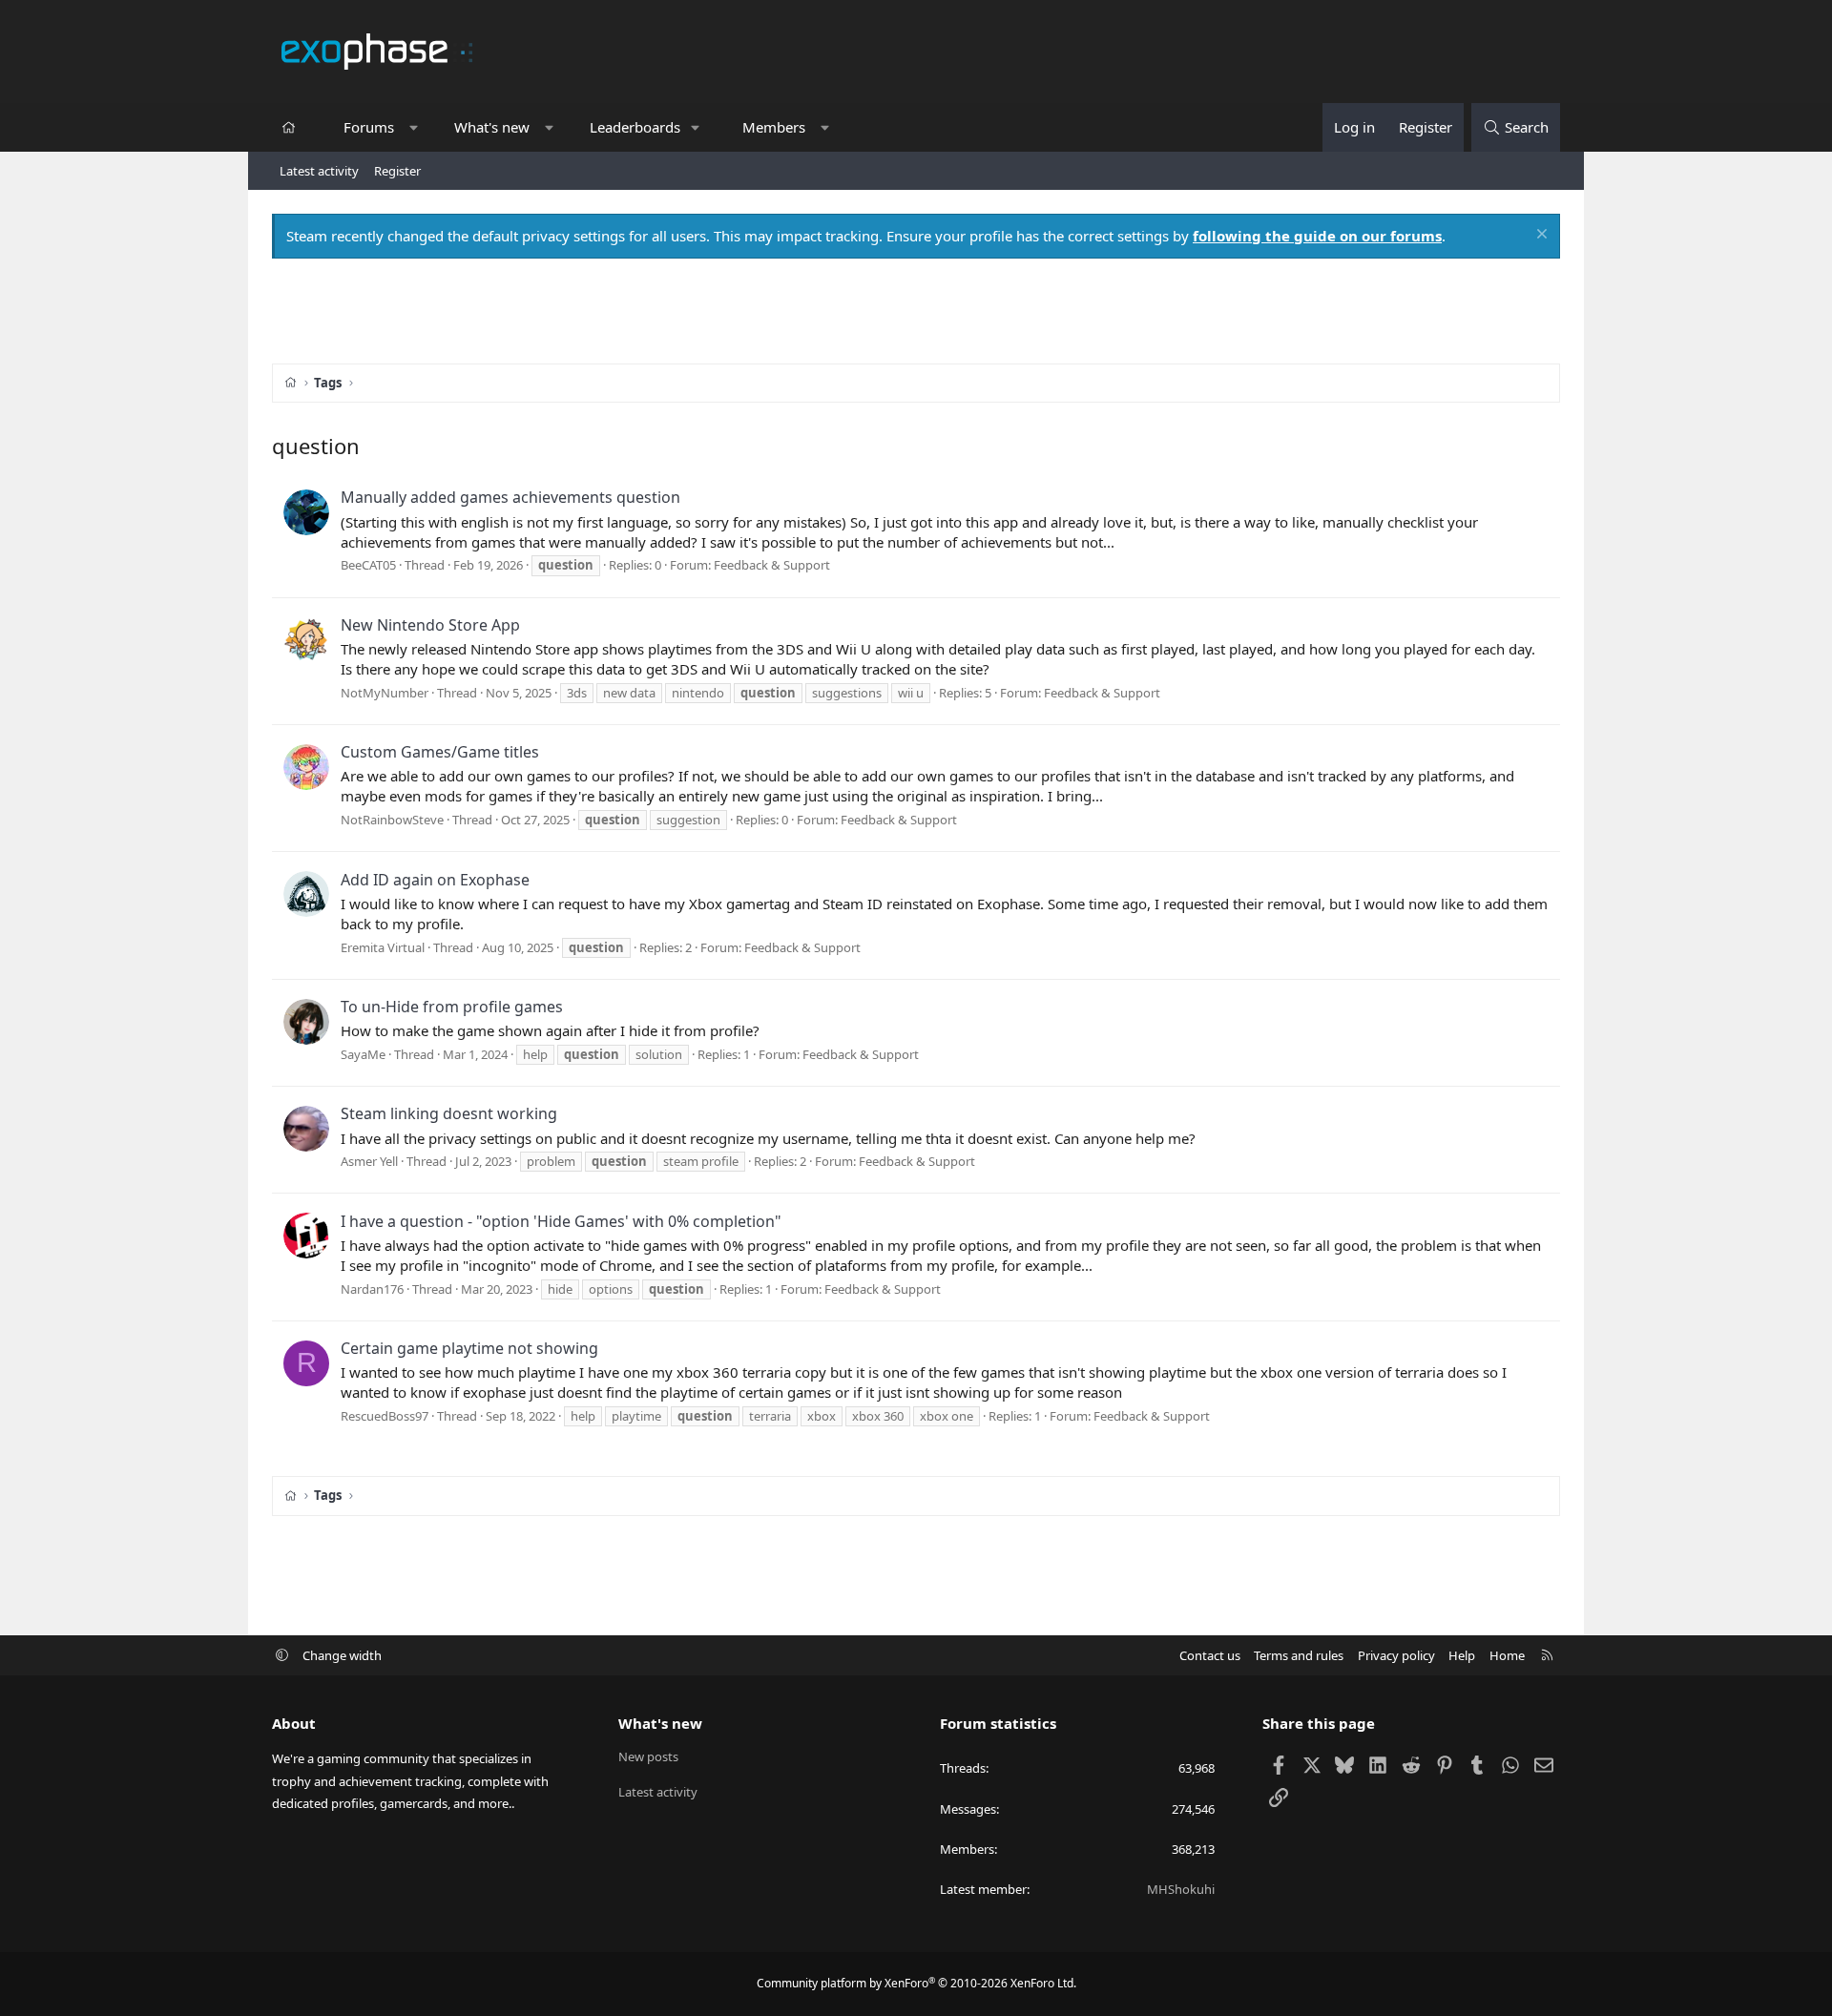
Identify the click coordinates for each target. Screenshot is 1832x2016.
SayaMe (363, 1054)
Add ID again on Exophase (435, 880)
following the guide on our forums (1317, 236)
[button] (414, 127)
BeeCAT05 (368, 565)
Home (1507, 1655)
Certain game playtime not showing (469, 1348)
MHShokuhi (1181, 1889)
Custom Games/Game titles (440, 752)
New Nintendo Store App (430, 625)
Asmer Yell (369, 1161)
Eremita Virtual (383, 947)
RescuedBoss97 (385, 1416)
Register (397, 171)
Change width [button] (342, 1655)
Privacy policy (1396, 1655)
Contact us (1210, 1655)
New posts (648, 1756)
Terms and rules (1299, 1655)
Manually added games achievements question (510, 497)
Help (1462, 1655)
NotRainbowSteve (392, 820)
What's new (492, 127)
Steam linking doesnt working (449, 1113)
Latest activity (319, 171)
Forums (369, 127)
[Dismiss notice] (1540, 236)
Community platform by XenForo (916, 1983)
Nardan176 (372, 1289)
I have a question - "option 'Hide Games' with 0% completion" (561, 1221)
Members (774, 127)
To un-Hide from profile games (452, 1007)
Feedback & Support (772, 565)
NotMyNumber (385, 693)
